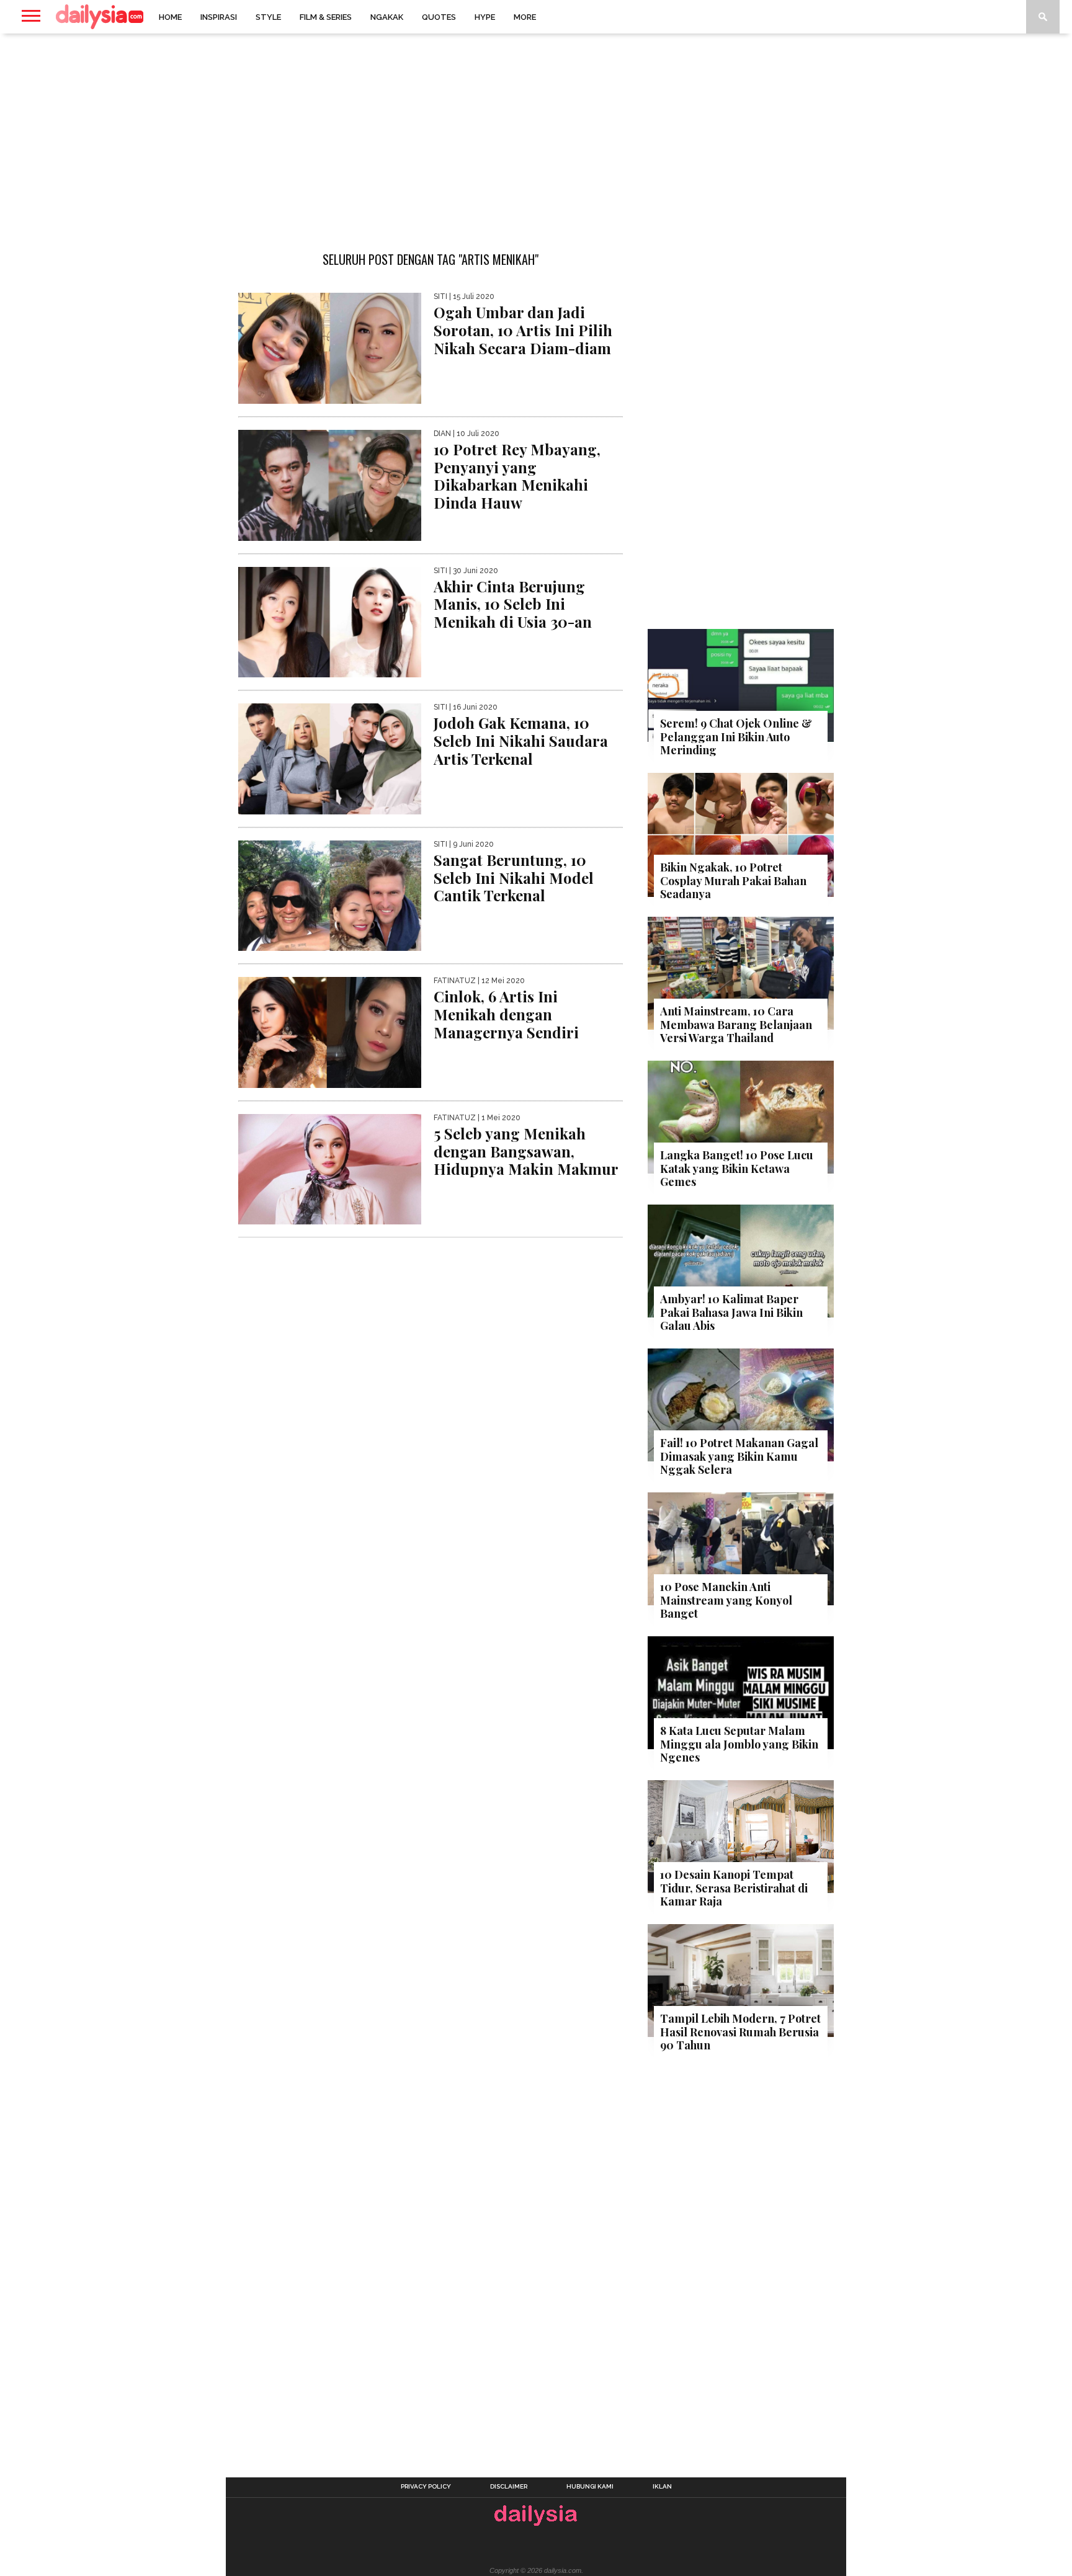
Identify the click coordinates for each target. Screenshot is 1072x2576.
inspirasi (219, 17)
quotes (439, 17)
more (525, 17)
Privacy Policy (426, 2487)
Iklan (662, 2487)
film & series (326, 17)
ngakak (387, 17)
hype (485, 17)
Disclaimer (509, 2487)
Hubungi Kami (590, 2487)
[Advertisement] (536, 133)
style (268, 17)
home (170, 17)
